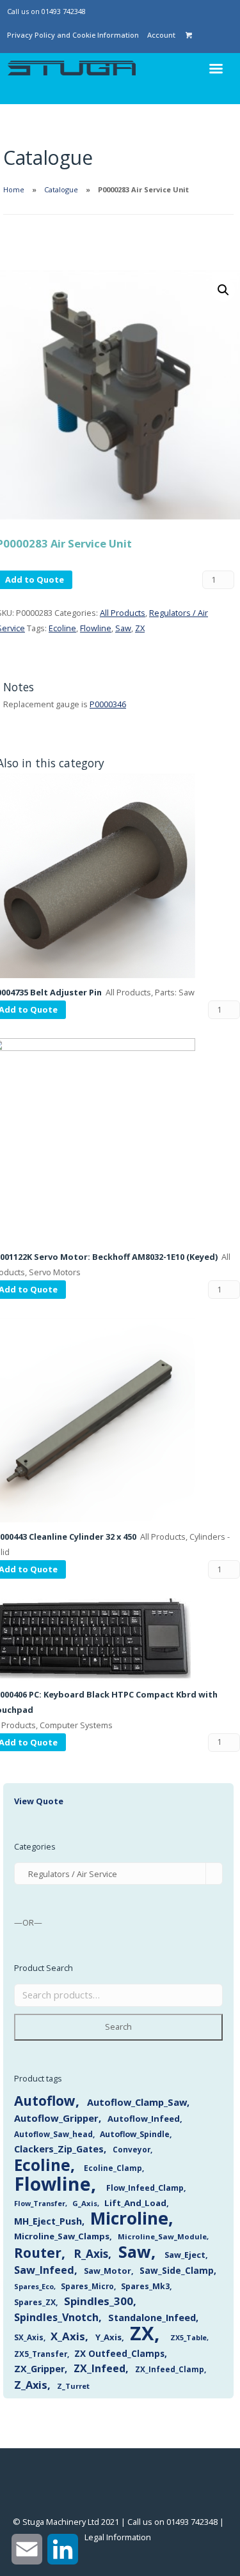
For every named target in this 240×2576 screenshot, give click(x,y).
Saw (123, 628)
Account (161, 35)
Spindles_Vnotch (56, 2317)
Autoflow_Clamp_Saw (137, 2102)
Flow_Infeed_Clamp (145, 2188)
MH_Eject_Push (48, 2221)
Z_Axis (31, 2385)
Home (14, 189)
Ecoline (62, 628)
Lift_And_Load (135, 2203)
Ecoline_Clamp (113, 2168)
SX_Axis (29, 2337)
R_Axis (91, 2254)
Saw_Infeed (44, 2270)
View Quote (39, 1801)
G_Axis (85, 2203)
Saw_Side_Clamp (177, 2270)
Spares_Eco (34, 2286)
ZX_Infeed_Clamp (170, 2369)
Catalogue (61, 189)
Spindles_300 (99, 2301)
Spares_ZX (35, 2302)
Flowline (96, 628)
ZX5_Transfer (41, 2354)
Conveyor (132, 2149)
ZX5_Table (188, 2338)
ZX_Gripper (39, 2369)
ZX (140, 628)
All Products (123, 613)
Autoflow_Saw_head (53, 2134)
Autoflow (45, 2101)
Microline (129, 2218)
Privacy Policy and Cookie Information (73, 35)
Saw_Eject (185, 2255)
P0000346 (108, 704)
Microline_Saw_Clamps (62, 2236)
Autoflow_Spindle (135, 2134)
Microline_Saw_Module (162, 2236)
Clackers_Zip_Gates (59, 2149)
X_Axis (68, 2336)
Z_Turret (73, 2386)
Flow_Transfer (40, 2203)
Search (118, 2027)
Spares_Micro (87, 2286)
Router (38, 2253)
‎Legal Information (118, 2537)
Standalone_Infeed (152, 2318)
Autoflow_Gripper (56, 2118)
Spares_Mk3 (145, 2286)
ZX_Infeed (100, 2368)
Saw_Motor (108, 2271)
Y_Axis (108, 2337)
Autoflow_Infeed (144, 2119)
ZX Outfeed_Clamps (119, 2353)
